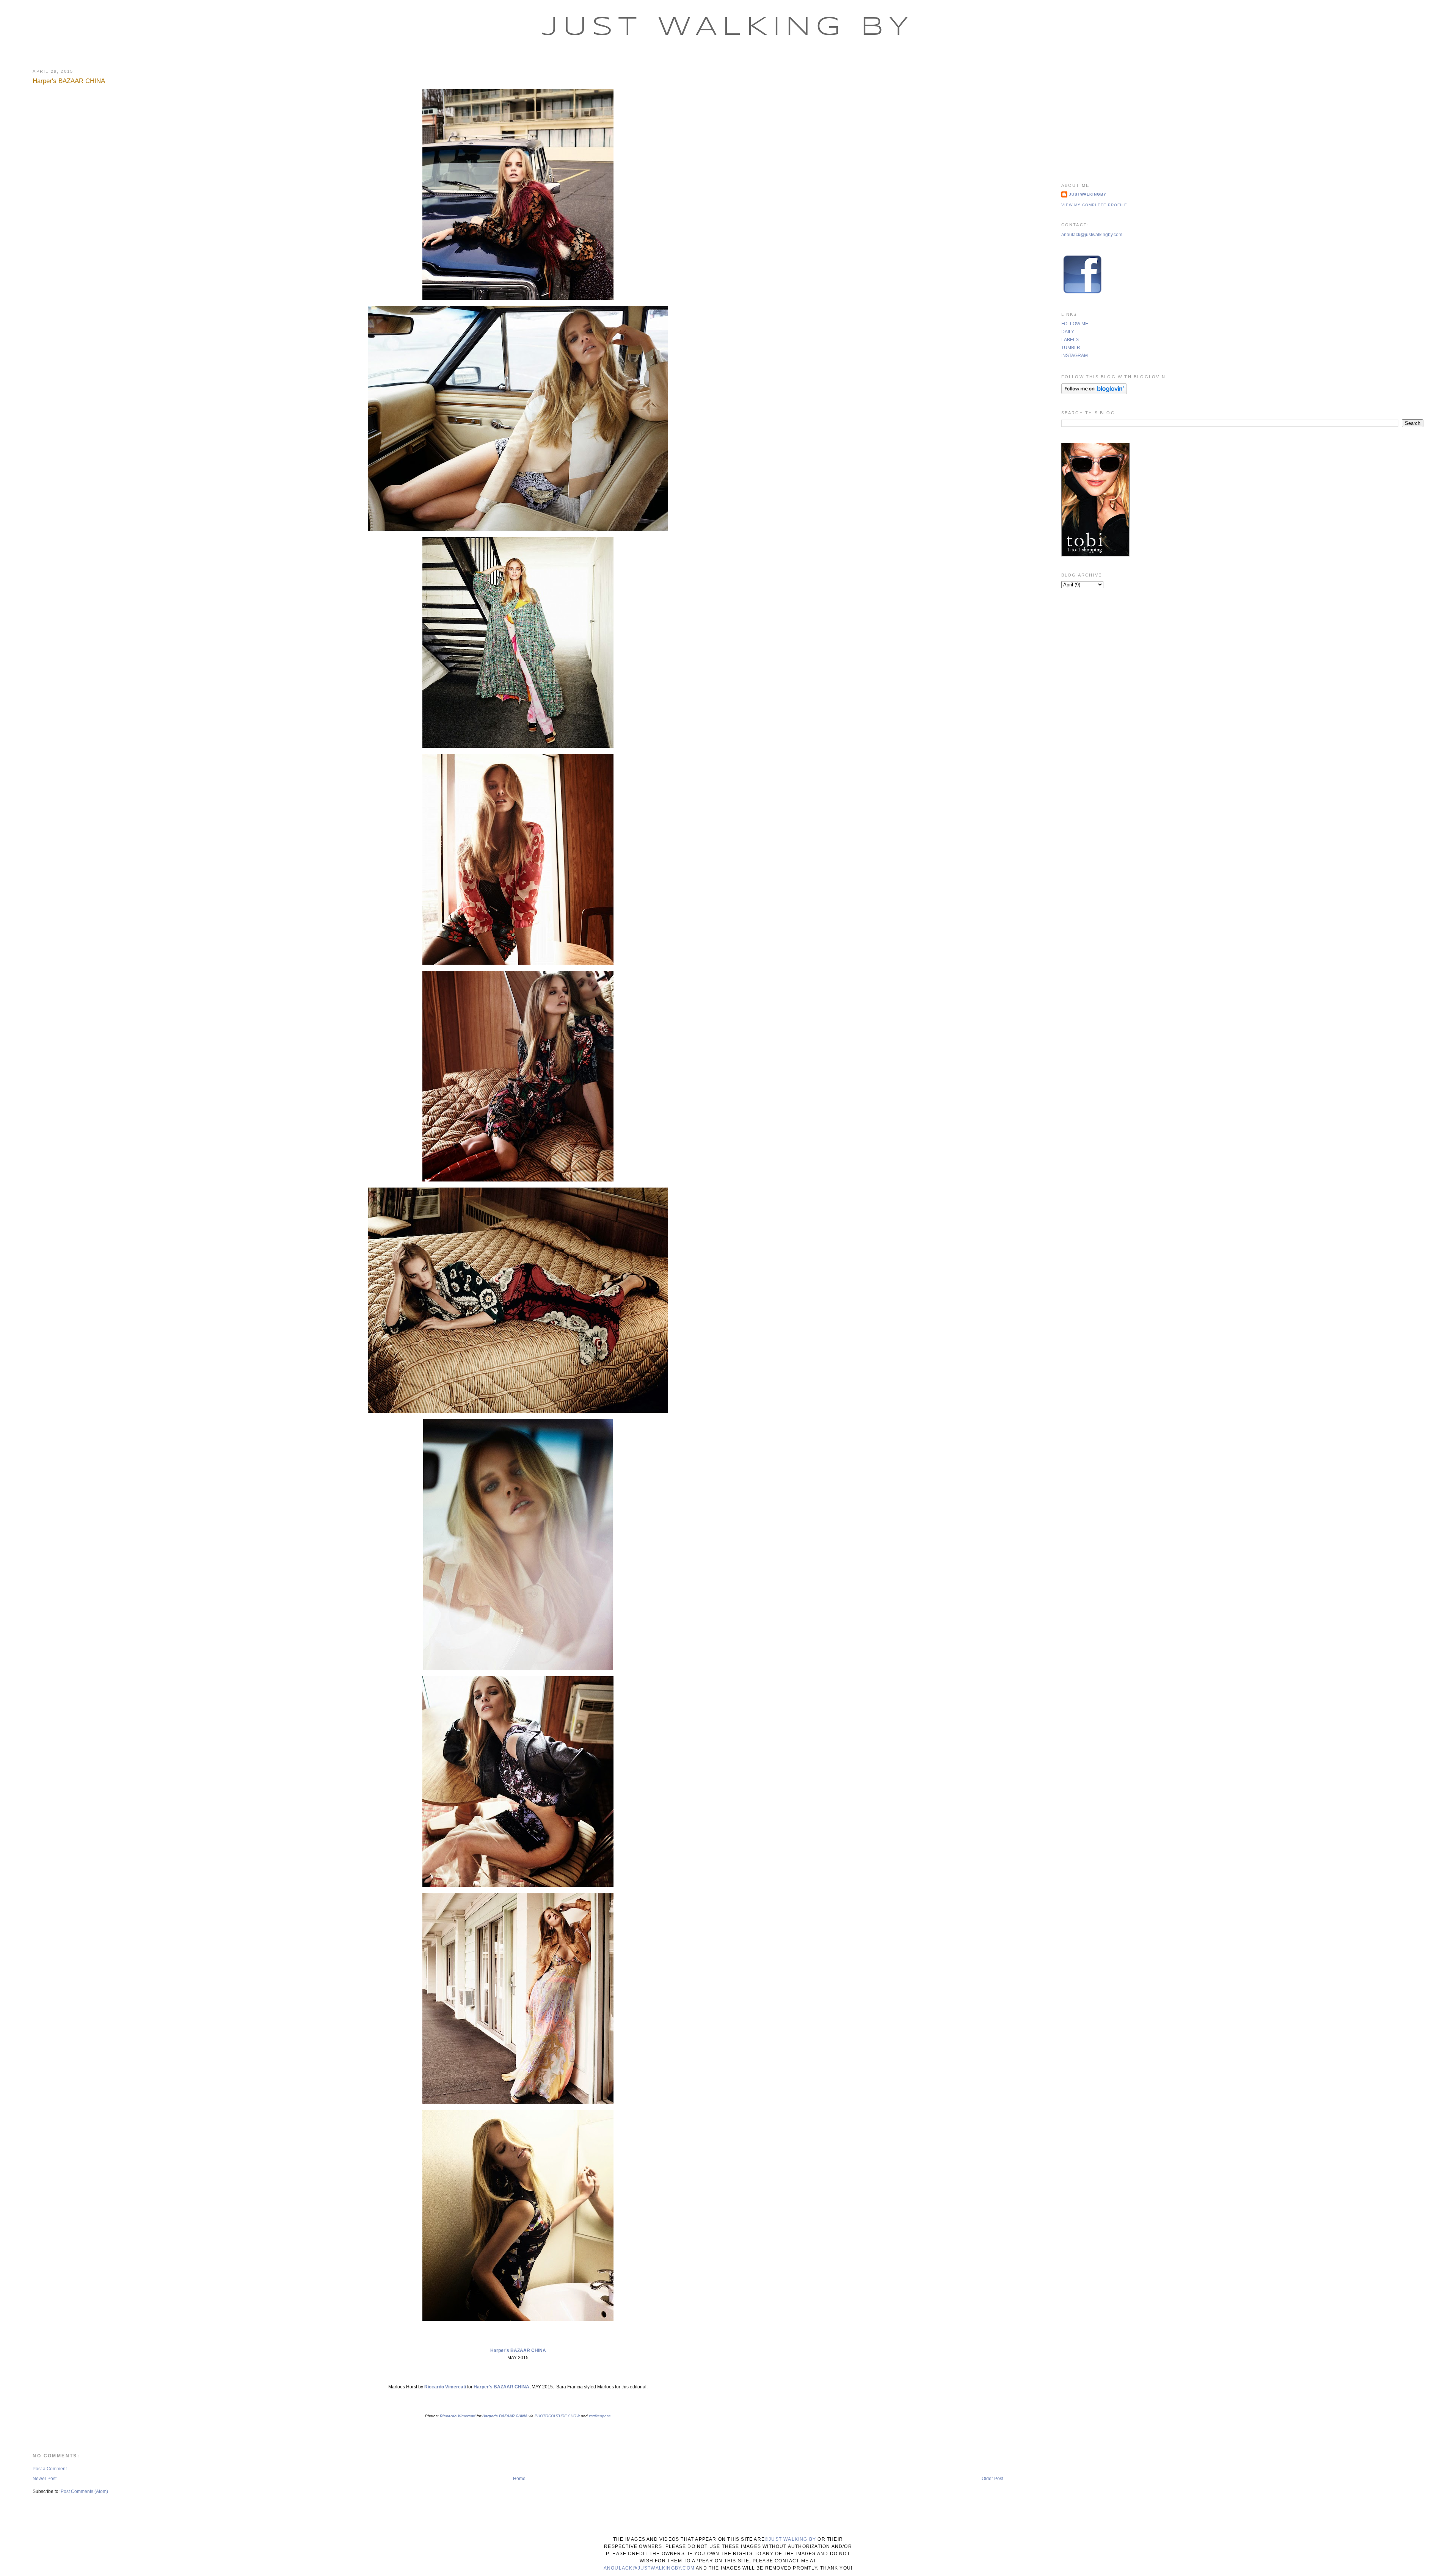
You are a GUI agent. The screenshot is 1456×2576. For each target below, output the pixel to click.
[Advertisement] (1242, 116)
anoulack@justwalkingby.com (1092, 235)
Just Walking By (728, 28)
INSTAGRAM (1075, 356)
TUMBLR (1071, 348)
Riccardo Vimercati (445, 2387)
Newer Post (45, 2479)
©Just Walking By (790, 2539)
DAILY (1068, 332)
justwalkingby (1088, 194)
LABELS (1070, 340)
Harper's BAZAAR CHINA (69, 81)
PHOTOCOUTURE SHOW (557, 2416)
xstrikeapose (600, 2416)
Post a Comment (50, 2469)
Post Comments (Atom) (84, 2491)
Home (519, 2479)
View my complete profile (1094, 205)
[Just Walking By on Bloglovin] (1094, 393)
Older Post (992, 2479)
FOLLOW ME (1075, 324)
